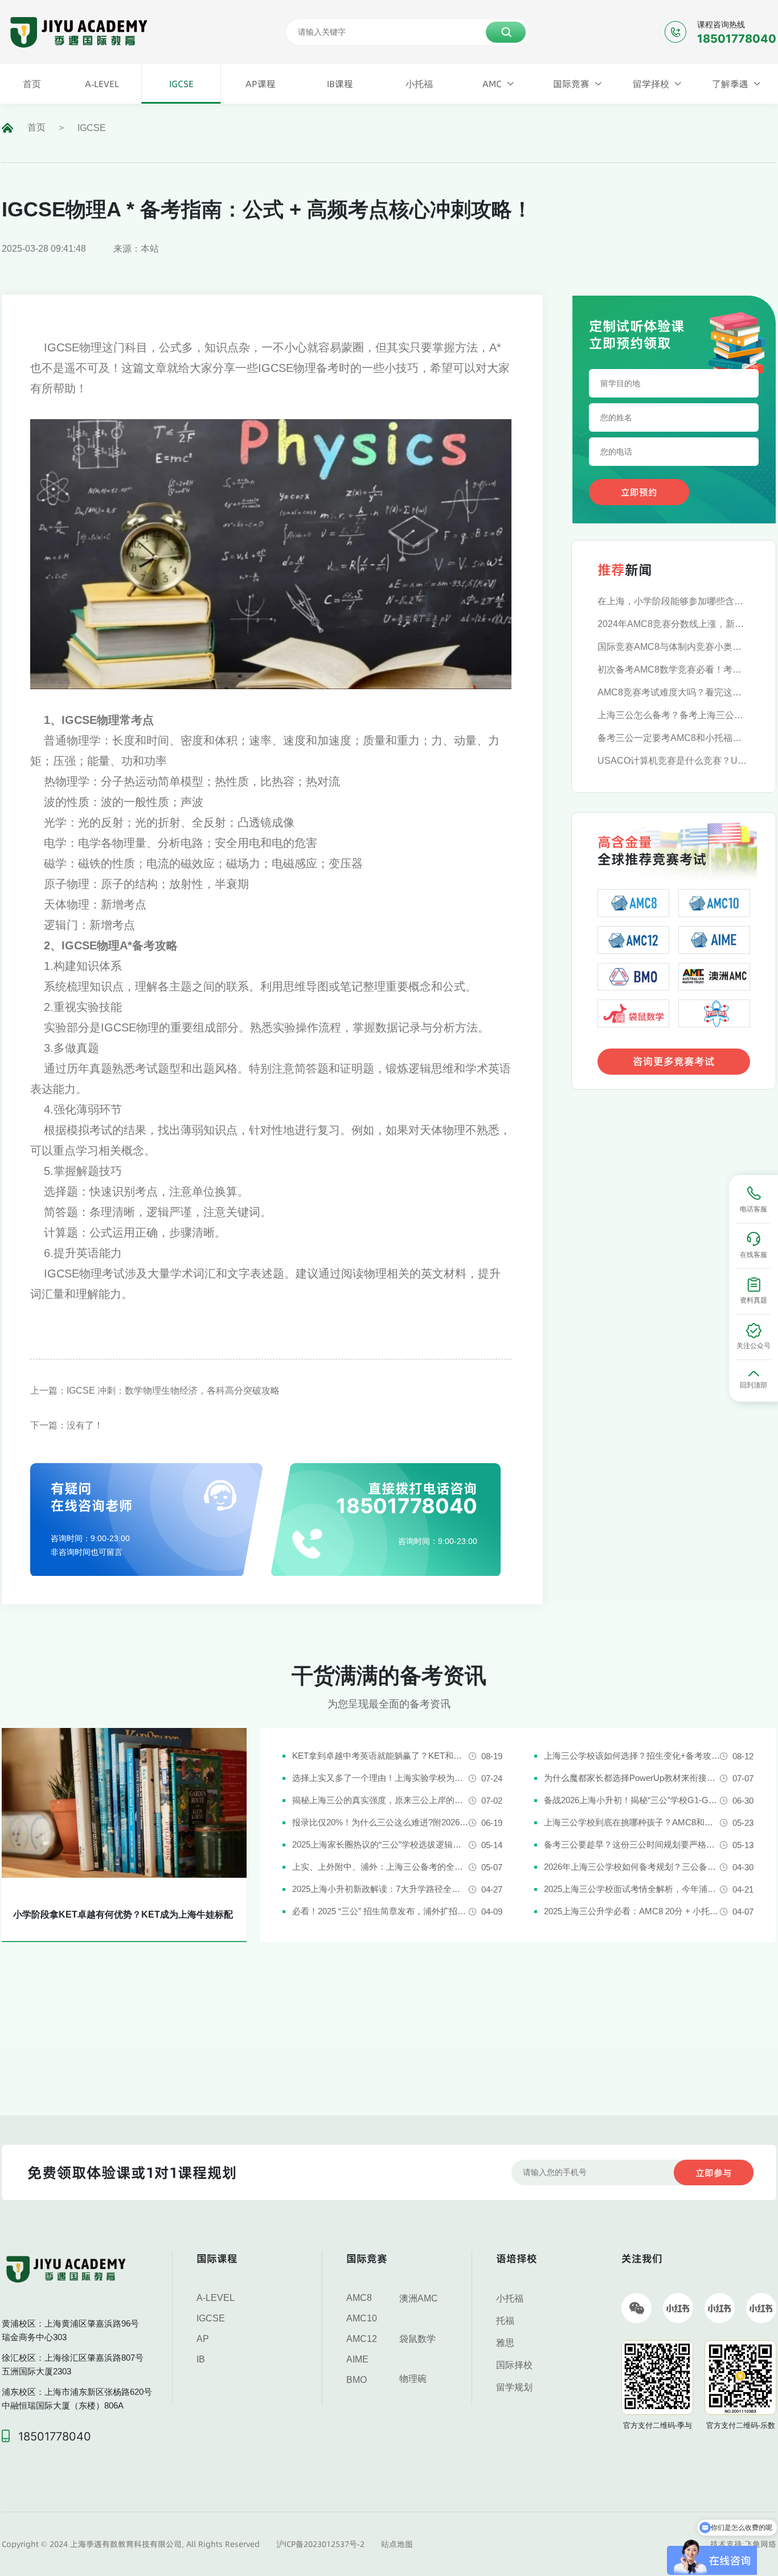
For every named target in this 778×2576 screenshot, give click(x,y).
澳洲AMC (419, 2298)
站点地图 (397, 2544)
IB (201, 2359)
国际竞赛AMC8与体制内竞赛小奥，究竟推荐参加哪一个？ (674, 647)
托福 (505, 2321)
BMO (357, 2380)
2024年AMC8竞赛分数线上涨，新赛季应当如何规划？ (674, 624)
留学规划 (514, 2387)
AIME (357, 2359)
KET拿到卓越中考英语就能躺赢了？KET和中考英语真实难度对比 (380, 1756)
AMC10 (362, 2318)
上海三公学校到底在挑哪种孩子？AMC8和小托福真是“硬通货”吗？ (632, 1822)
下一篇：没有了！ (67, 1425)
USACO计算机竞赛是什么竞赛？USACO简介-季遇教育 (674, 761)
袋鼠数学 (417, 2339)
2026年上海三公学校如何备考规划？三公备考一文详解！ (632, 1867)
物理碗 (413, 2379)
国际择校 (514, 2365)
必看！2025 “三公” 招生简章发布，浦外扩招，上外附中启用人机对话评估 (380, 1911)
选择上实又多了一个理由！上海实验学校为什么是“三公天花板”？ (380, 1778)
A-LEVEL (216, 2298)
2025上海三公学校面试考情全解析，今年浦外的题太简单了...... (632, 1889)
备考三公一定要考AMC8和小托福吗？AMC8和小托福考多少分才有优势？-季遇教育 (674, 738)
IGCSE (92, 128)
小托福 (510, 2298)
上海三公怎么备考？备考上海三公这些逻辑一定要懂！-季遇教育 (674, 715)
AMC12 (362, 2339)
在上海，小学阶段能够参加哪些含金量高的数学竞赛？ (674, 601)
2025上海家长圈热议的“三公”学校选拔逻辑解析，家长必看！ (380, 1844)
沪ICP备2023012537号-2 (320, 2544)
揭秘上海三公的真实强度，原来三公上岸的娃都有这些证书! (380, 1800)
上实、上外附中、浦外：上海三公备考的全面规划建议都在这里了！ (380, 1867)
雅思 (505, 2343)
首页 (36, 127)
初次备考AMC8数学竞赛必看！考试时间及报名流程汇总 (674, 669)
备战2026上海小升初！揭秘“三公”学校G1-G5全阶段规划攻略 (632, 1800)
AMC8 (359, 2298)
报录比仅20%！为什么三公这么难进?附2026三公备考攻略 (380, 1822)
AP (203, 2339)
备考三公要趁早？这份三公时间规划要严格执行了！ (632, 1844)
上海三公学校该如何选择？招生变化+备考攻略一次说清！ (632, 1756)
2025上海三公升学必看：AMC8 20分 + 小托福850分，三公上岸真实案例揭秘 (632, 1911)
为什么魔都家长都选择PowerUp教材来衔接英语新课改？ (632, 1778)
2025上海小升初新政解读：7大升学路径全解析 (380, 1889)
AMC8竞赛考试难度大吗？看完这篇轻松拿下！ (674, 692)
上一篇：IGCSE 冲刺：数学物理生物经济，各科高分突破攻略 (155, 1391)
